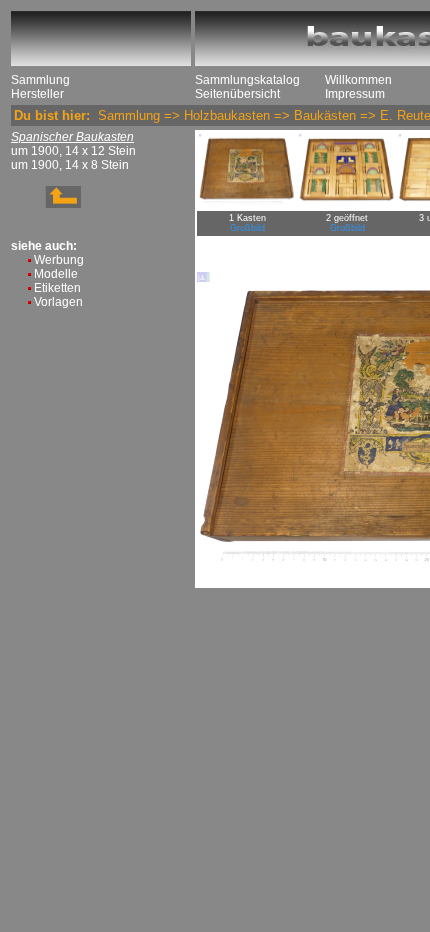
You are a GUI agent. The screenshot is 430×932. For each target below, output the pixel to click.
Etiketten (57, 288)
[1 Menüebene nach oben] (46, 204)
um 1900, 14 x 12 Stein (73, 151)
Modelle (56, 274)
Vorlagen (58, 302)
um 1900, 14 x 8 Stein (70, 165)
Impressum (355, 94)
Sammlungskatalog (247, 80)
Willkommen (358, 80)
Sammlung (40, 80)
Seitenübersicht (237, 94)
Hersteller (37, 94)
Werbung (59, 260)
